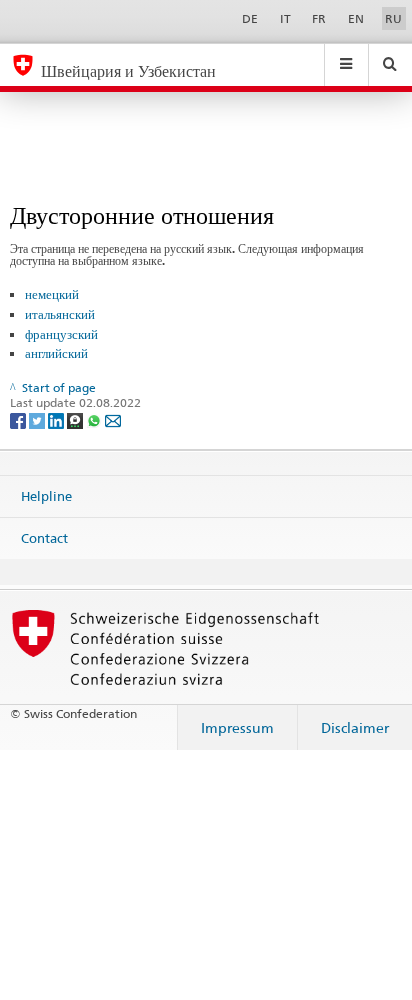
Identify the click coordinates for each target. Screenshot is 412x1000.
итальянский (60, 314)
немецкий (52, 294)
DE (250, 18)
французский (61, 334)
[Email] (113, 419)
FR (319, 18)
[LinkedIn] (57, 419)
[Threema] (76, 419)
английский (56, 353)
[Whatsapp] (95, 419)
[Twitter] (38, 419)
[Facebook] (19, 419)
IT (285, 18)
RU (393, 18)
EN (356, 18)
